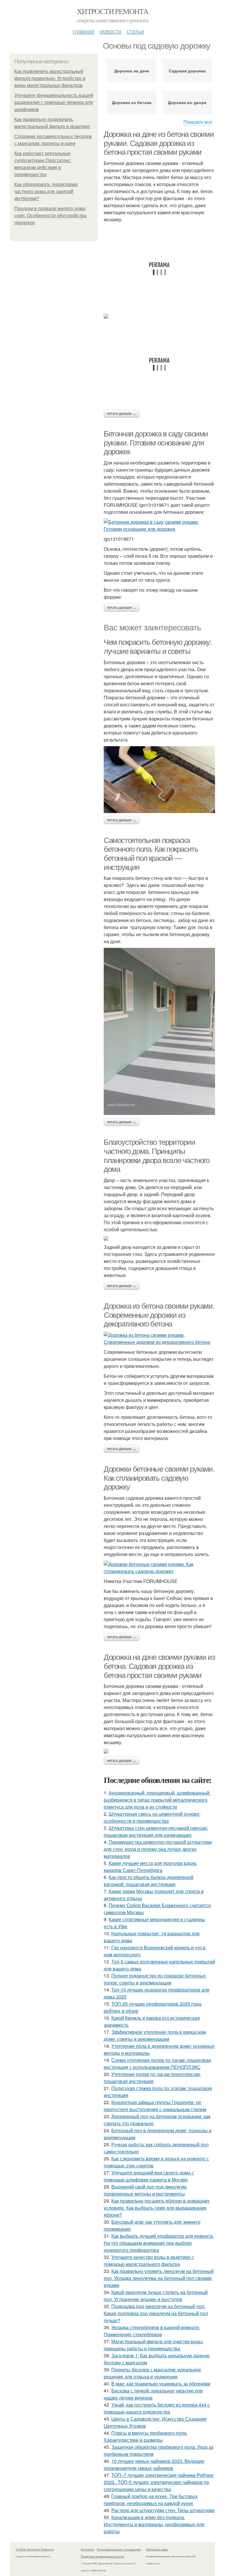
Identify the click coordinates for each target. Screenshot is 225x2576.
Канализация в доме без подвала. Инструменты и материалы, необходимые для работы (154, 2524)
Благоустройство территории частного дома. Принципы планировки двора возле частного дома (157, 1156)
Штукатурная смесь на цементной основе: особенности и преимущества (152, 1817)
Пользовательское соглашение (119, 2549)
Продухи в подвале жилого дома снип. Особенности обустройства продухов (50, 216)
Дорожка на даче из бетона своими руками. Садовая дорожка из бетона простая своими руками (159, 143)
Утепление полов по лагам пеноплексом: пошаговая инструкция (152, 2078)
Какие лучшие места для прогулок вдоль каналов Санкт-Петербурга (150, 1867)
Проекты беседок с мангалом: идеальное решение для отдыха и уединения (152, 2373)
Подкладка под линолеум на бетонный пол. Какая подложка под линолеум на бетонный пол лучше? (156, 2313)
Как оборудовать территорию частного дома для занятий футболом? (46, 192)
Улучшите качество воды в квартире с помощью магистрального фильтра (149, 2260)
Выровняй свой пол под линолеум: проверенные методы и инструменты (145, 2190)
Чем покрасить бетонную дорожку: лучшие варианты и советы (158, 647)
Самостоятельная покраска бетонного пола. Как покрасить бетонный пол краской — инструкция (151, 854)
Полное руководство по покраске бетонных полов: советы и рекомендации (155, 1979)
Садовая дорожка (187, 71)
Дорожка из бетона (132, 102)
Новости (110, 31)
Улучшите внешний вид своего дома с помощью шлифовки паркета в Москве (149, 2176)
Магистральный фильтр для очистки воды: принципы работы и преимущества (154, 2345)
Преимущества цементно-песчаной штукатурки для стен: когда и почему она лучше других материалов (158, 1849)
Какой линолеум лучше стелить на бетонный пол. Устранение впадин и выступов (156, 2296)
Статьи (135, 31)
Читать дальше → (122, 414)
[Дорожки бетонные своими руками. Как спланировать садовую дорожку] (159, 1568)
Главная (83, 31)
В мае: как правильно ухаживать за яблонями (161, 2384)
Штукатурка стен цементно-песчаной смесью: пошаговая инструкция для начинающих (156, 1831)
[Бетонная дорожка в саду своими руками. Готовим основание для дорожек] (159, 526)
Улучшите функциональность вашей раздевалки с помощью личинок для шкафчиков (54, 102)
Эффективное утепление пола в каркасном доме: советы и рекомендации (155, 2035)
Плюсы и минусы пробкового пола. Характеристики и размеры (146, 2436)
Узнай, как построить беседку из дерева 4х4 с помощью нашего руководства (157, 2408)
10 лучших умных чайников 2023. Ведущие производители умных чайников (154, 2464)
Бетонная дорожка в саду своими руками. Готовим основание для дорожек (156, 443)
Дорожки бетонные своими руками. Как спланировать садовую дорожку (159, 1478)
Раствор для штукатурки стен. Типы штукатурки (163, 2510)
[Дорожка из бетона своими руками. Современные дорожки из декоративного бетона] (159, 1339)
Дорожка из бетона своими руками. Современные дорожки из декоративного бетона (159, 1315)
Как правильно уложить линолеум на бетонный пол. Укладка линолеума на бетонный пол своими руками (159, 2278)
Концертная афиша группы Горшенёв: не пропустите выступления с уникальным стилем (155, 2106)
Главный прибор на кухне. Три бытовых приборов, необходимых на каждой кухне (151, 2500)
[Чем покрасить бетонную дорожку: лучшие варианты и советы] (159, 780)
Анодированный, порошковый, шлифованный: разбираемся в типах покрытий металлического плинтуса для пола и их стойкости (157, 1800)
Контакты (87, 2549)
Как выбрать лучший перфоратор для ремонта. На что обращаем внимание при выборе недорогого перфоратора (159, 2243)
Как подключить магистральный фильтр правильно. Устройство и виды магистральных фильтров (50, 78)
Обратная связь (157, 2549)
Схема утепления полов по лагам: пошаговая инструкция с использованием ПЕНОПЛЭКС (157, 2064)
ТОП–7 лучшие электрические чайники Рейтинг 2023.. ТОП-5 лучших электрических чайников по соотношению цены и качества (159, 2482)
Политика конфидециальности (103, 2556)
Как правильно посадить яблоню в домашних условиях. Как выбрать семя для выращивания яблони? (157, 2208)
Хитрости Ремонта (112, 11)
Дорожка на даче (132, 71)
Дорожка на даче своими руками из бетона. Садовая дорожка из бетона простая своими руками (159, 1666)
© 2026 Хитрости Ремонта (35, 2549)
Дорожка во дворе (187, 102)
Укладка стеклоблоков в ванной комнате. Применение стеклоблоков (152, 2331)
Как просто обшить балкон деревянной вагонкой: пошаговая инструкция (149, 1881)
